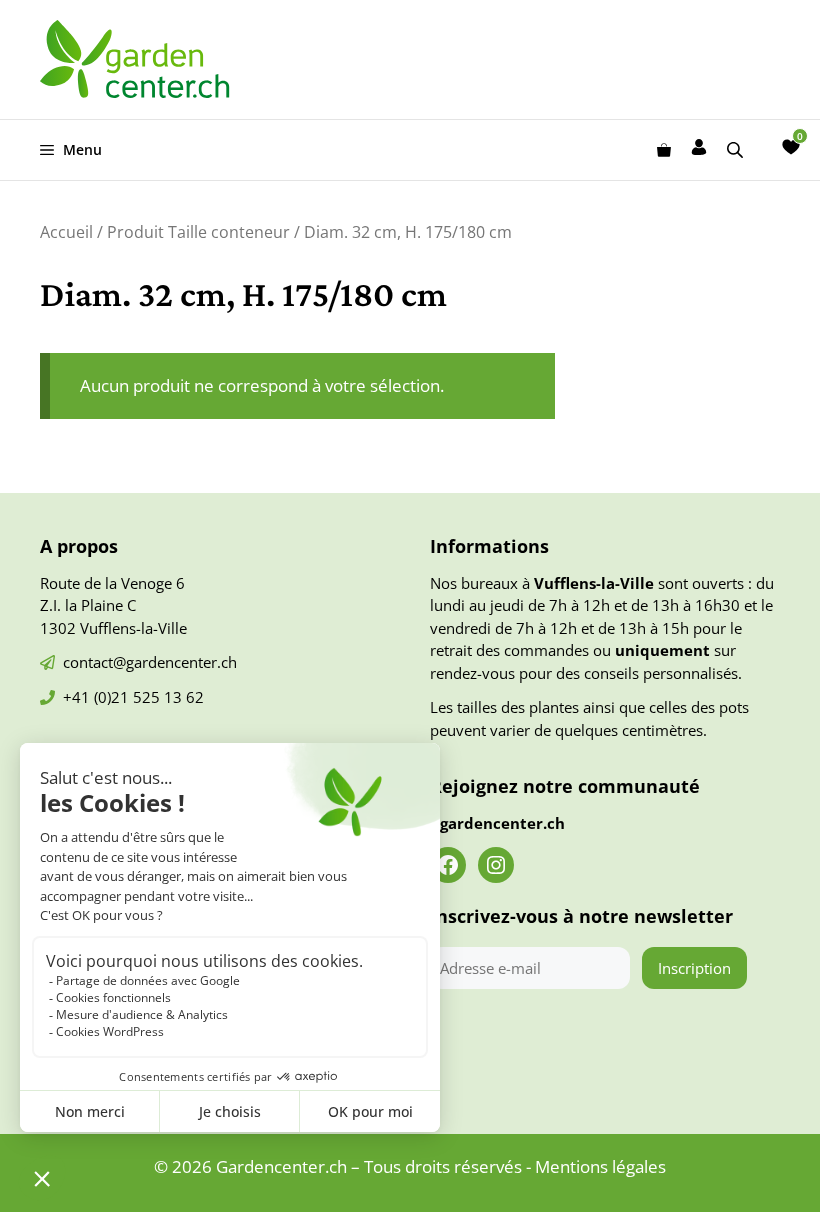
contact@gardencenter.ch (150, 662)
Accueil (66, 232)
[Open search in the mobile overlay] (737, 149)
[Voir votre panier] (664, 150)
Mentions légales (600, 1166)
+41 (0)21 (98, 697)
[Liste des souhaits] (791, 147)
